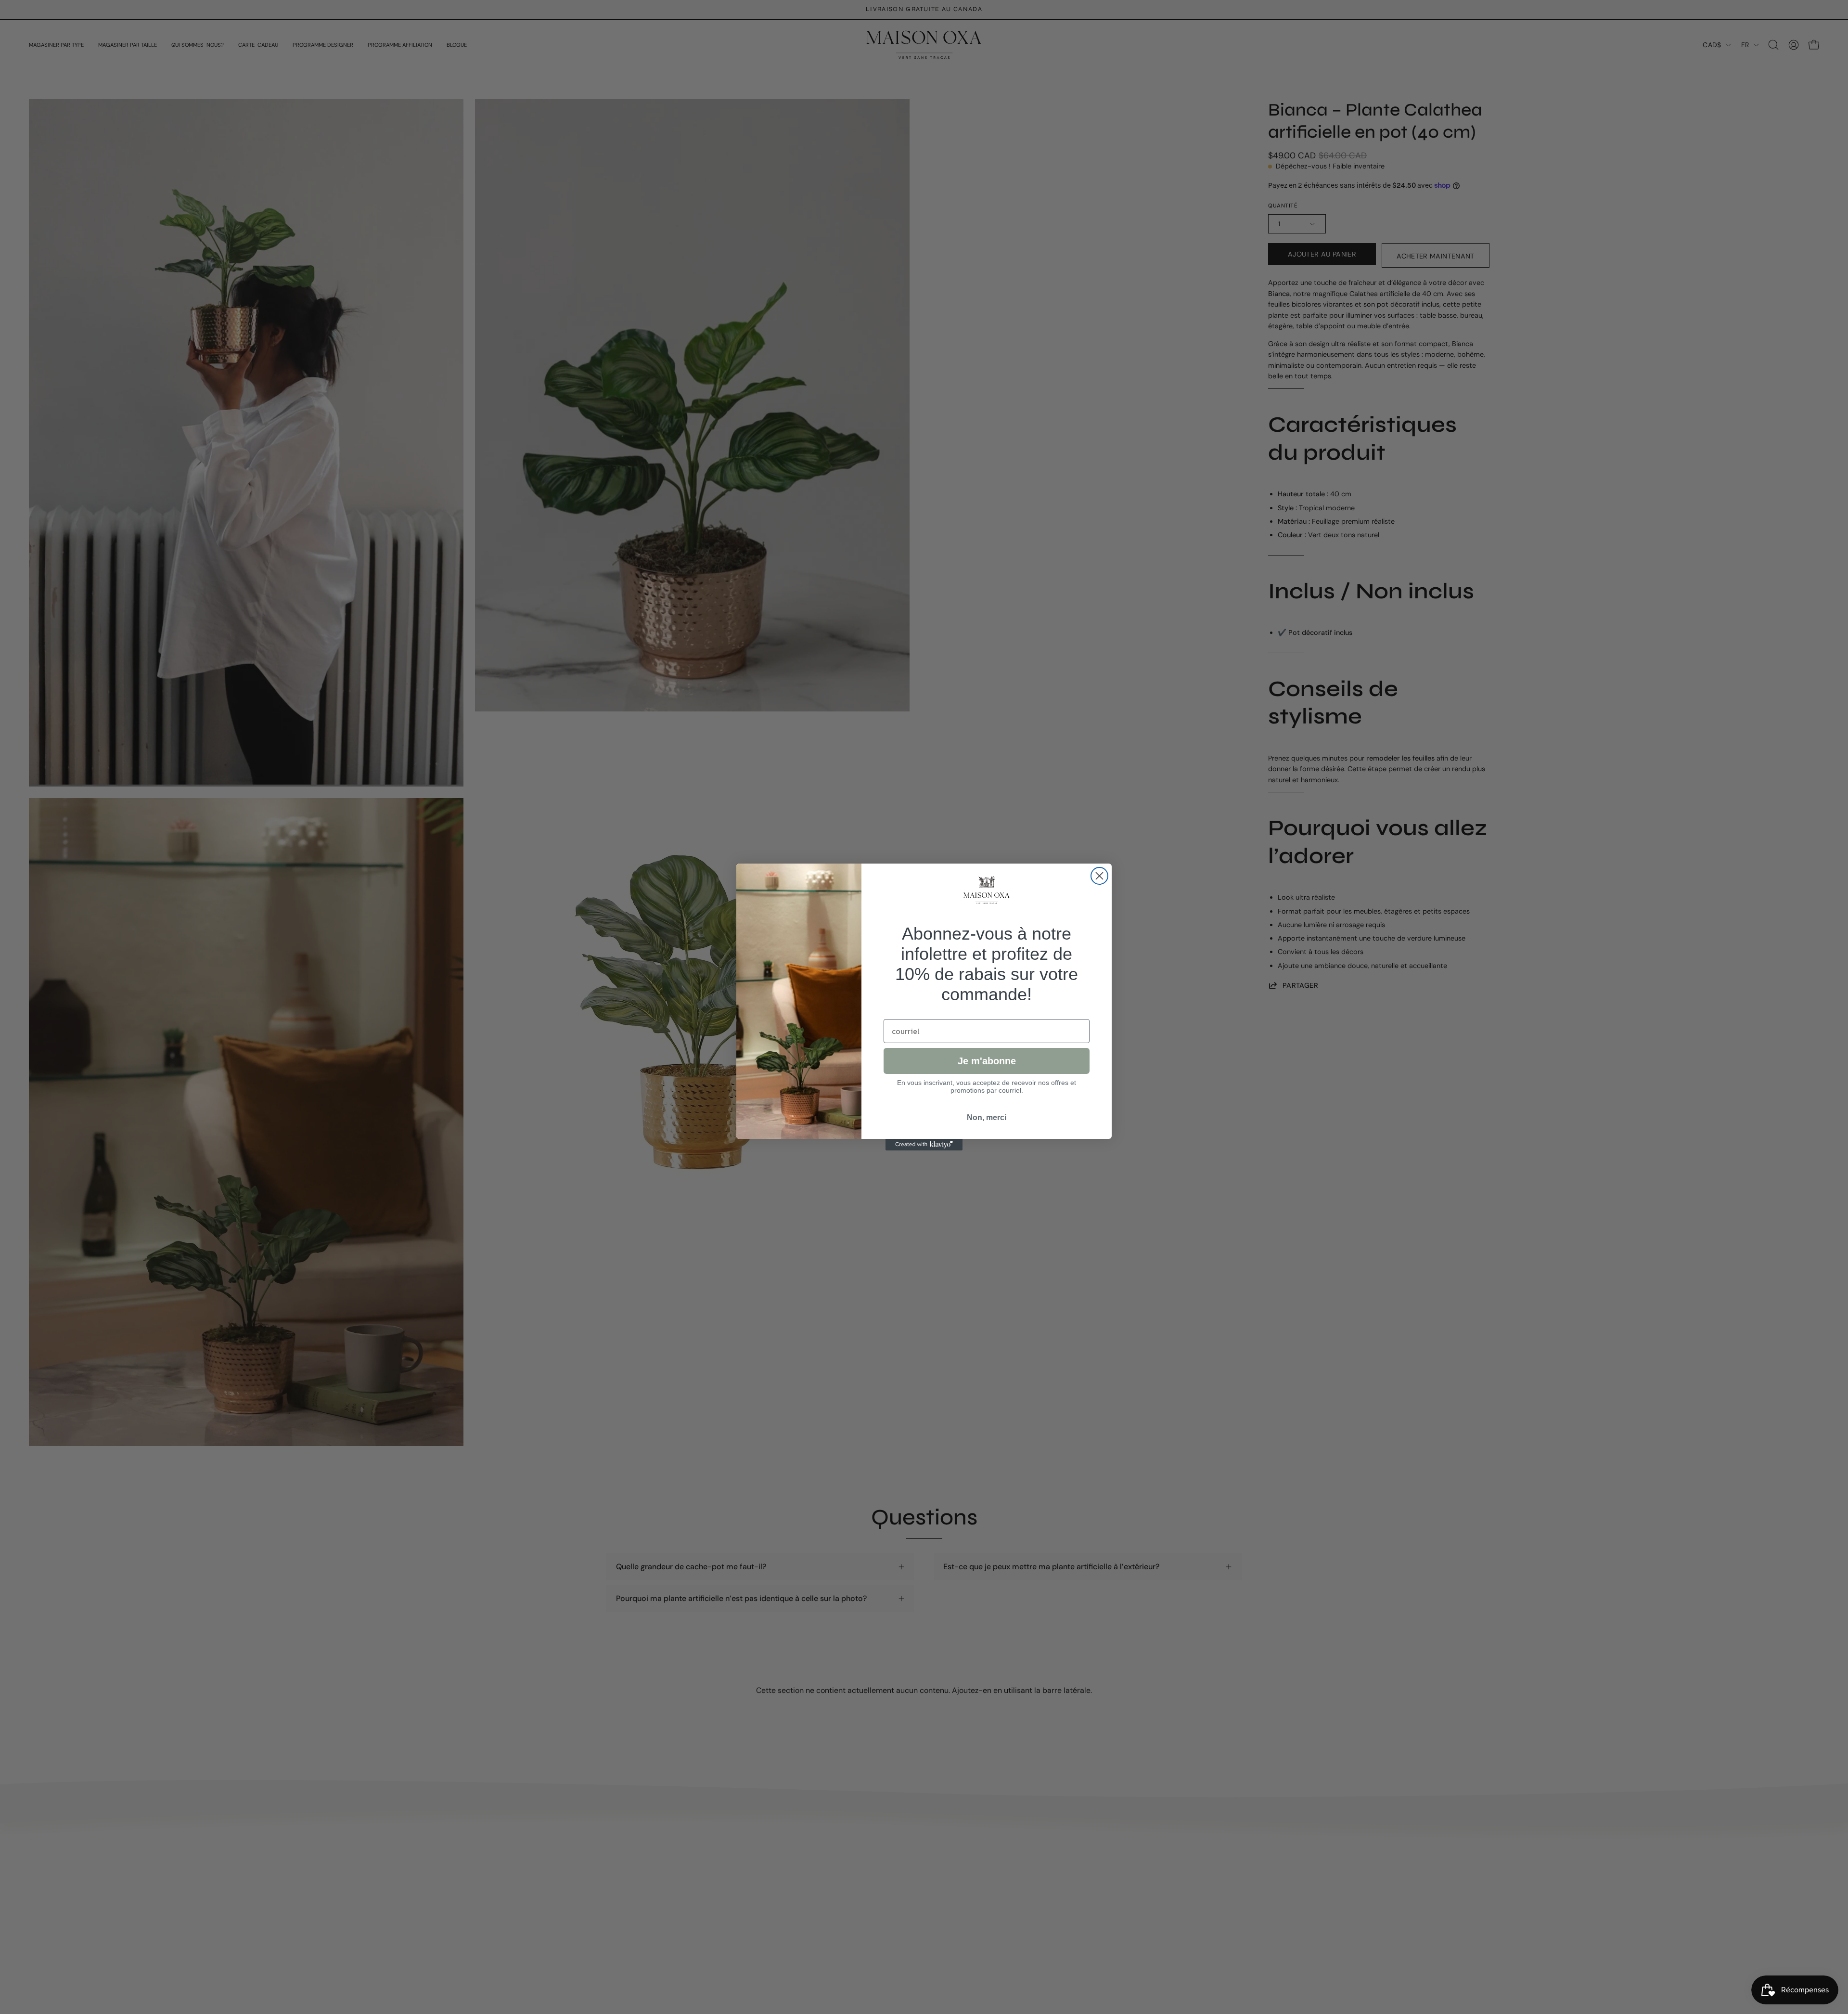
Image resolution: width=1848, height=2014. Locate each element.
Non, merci (987, 1117)
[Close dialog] (1099, 876)
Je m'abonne (987, 1061)
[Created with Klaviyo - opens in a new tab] (924, 1145)
